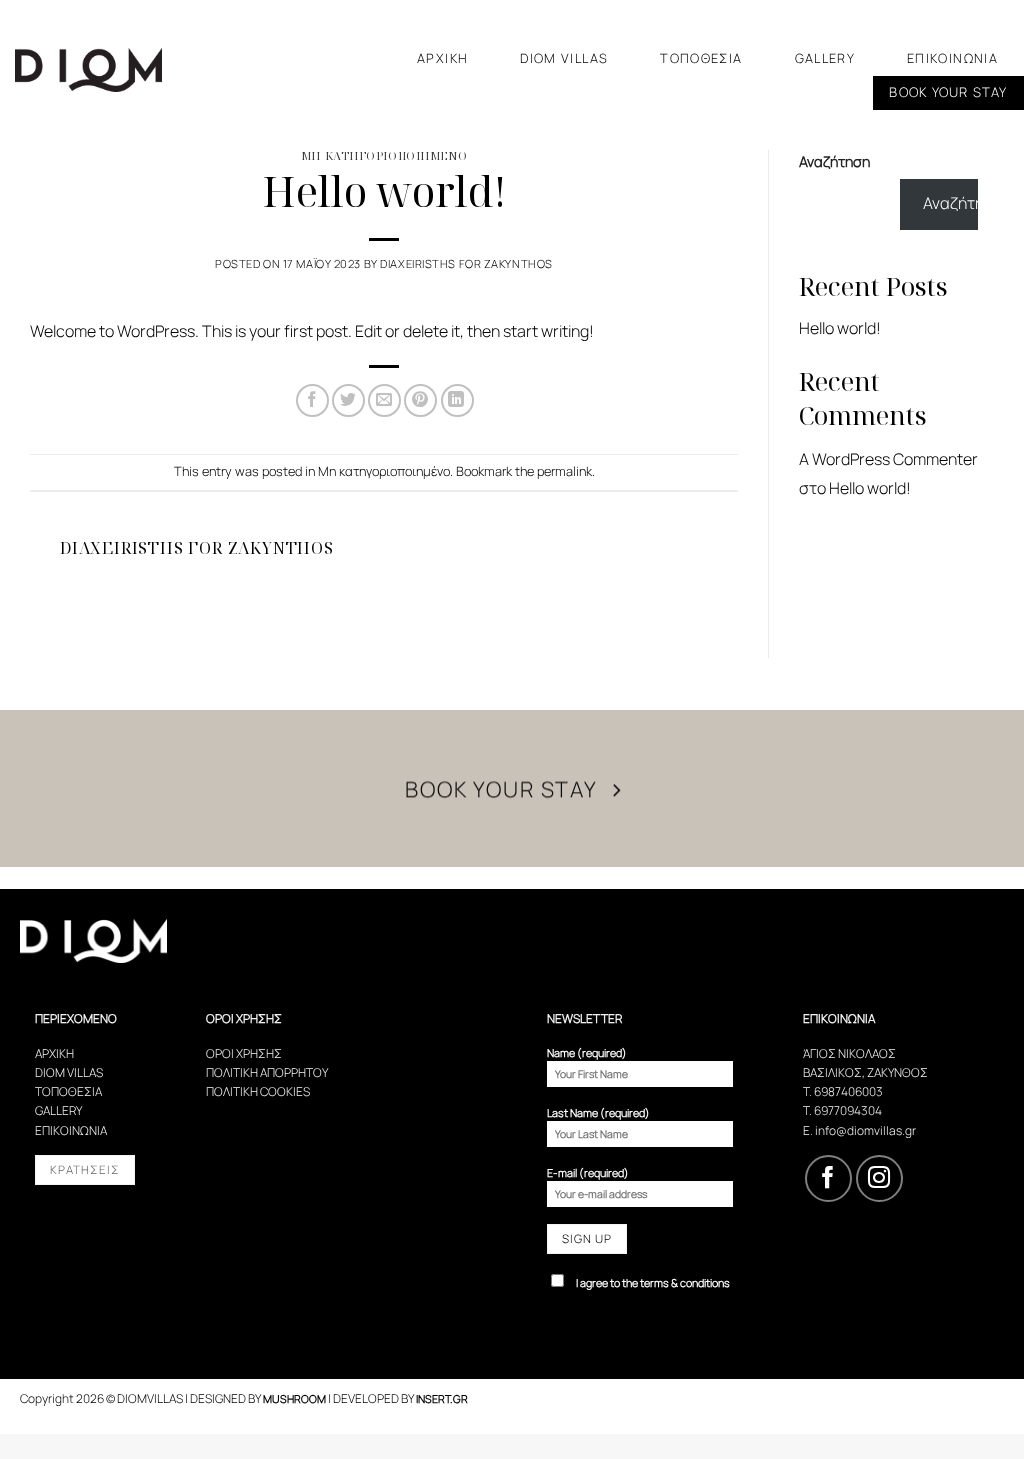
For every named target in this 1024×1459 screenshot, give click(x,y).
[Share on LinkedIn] (457, 400)
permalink (564, 471)
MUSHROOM (294, 1398)
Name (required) (587, 1052)
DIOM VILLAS (564, 58)
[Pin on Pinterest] (420, 400)
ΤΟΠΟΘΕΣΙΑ (701, 58)
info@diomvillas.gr (865, 1130)
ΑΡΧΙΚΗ (442, 58)
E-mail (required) (588, 1172)
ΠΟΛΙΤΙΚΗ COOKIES (258, 1091)
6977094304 (848, 1110)
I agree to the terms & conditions (653, 1282)
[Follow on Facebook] (828, 1178)
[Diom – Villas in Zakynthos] (114, 70)
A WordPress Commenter (888, 459)
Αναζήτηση (834, 161)
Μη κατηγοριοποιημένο (384, 155)
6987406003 (848, 1091)
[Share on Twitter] (348, 400)
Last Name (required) (598, 1112)
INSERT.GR (442, 1398)
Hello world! (840, 328)
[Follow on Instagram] (879, 1178)
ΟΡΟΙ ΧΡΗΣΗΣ (244, 1053)
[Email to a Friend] (384, 400)
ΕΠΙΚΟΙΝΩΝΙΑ (952, 58)
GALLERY (825, 58)
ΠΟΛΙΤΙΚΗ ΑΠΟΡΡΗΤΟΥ (267, 1072)
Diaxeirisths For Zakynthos (466, 263)
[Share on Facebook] (312, 400)
